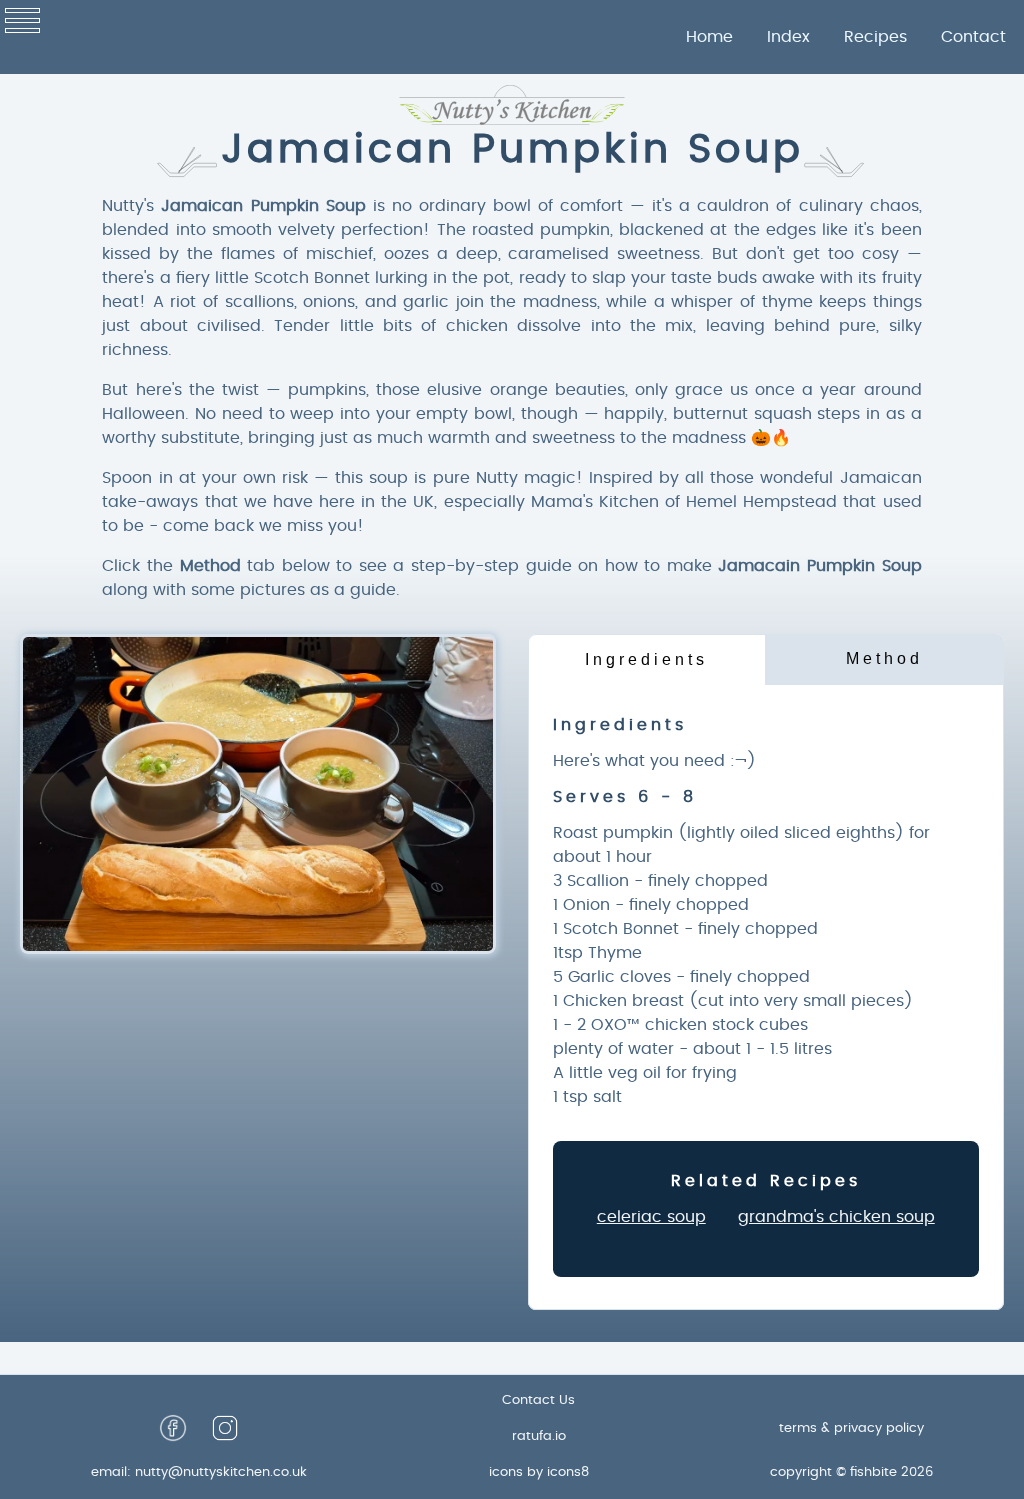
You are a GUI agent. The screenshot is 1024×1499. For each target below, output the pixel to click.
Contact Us (538, 1400)
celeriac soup (651, 1217)
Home (709, 37)
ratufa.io (539, 1436)
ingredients (646, 659)
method (884, 658)
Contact (973, 37)
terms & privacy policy (851, 1428)
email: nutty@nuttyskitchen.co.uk (199, 1472)
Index (788, 37)
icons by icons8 (539, 1472)
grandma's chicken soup (836, 1217)
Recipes (875, 37)
